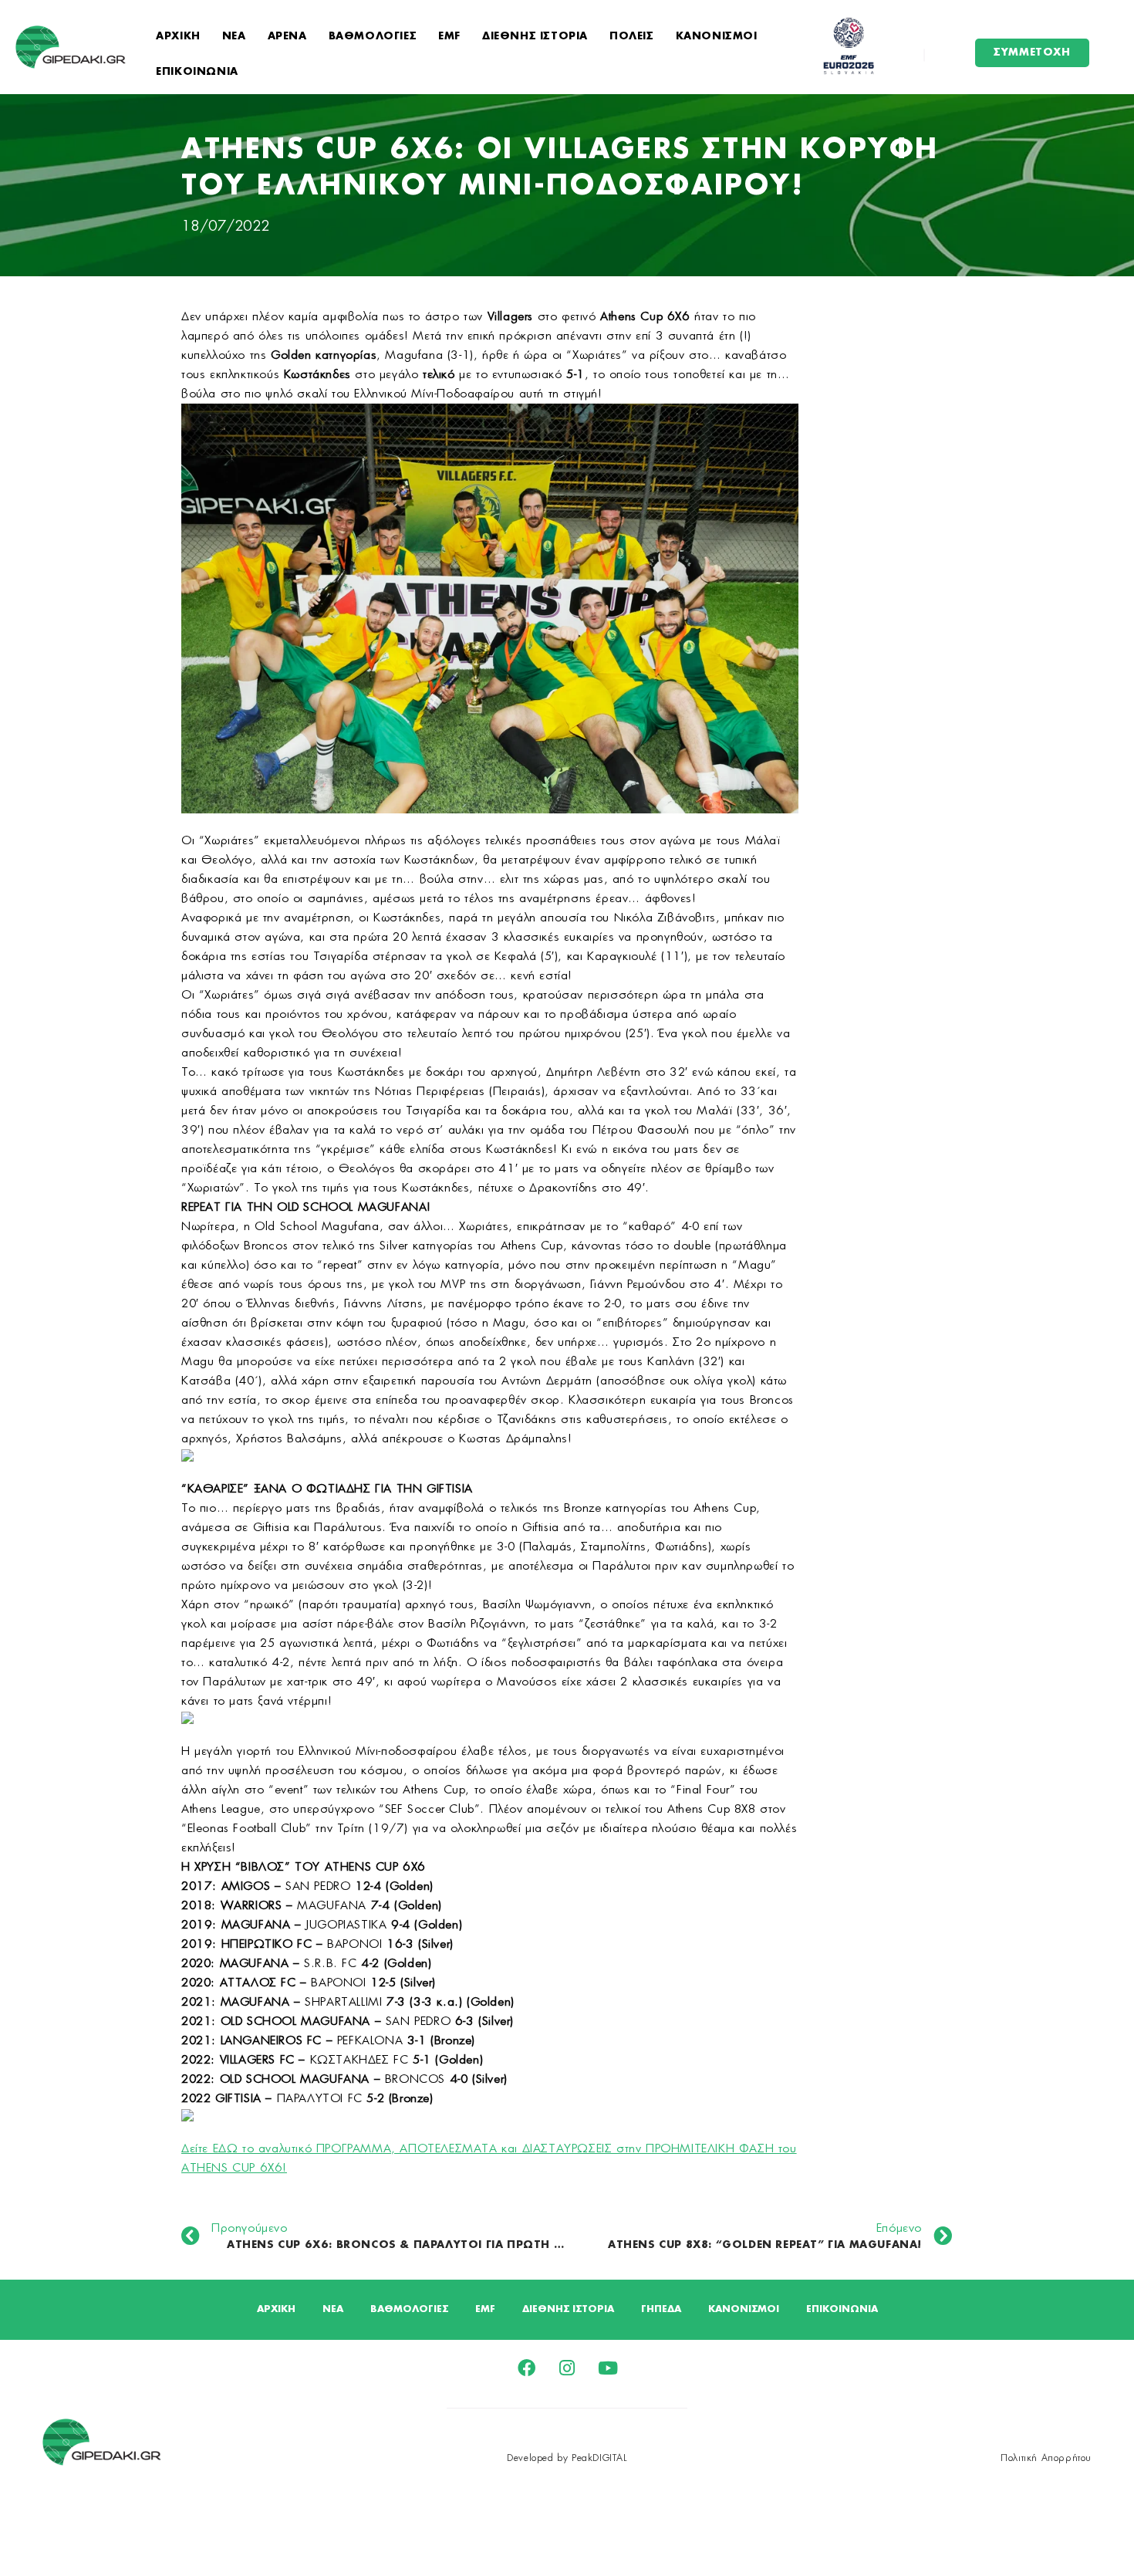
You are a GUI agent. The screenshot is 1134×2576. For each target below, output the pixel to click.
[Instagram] (567, 2368)
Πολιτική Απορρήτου (1046, 2458)
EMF (449, 37)
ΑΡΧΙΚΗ (178, 37)
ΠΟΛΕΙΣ (632, 37)
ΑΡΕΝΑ (287, 37)
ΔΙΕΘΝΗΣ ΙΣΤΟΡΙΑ (535, 37)
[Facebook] (526, 2368)
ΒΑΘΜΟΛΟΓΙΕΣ (373, 37)
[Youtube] (608, 2368)
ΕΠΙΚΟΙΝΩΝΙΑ (197, 72)
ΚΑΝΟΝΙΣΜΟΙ (717, 37)
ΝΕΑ (234, 37)
